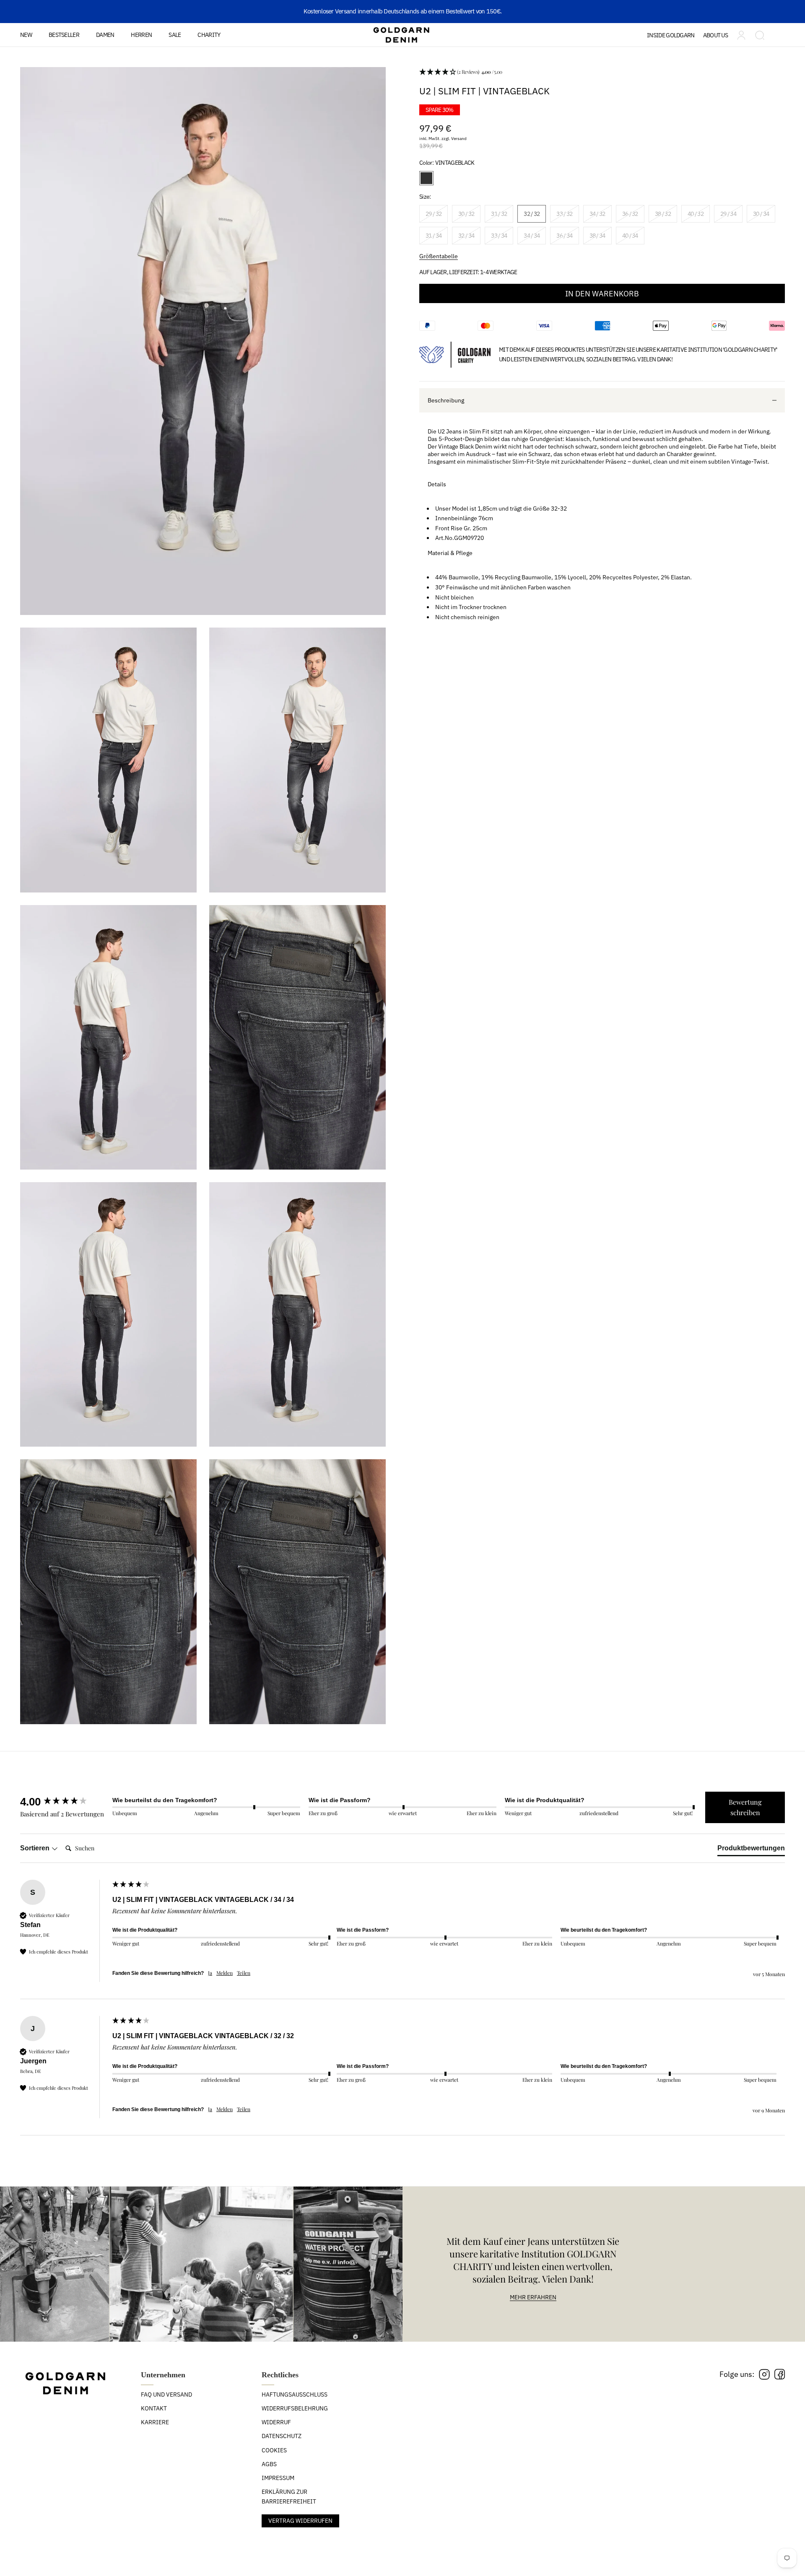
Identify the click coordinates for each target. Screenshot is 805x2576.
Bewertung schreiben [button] (745, 1807)
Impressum (278, 2478)
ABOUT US (715, 35)
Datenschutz (282, 2436)
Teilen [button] (244, 1973)
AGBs (269, 2464)
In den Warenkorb (602, 294)
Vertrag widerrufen (300, 2521)
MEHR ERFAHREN (533, 2297)
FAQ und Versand (166, 2394)
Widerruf (276, 2422)
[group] (64, 1802)
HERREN (141, 35)
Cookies (274, 2450)
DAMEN (105, 35)
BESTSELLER (64, 35)
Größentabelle (439, 256)
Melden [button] (225, 1973)
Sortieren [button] (36, 1848)
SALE (175, 35)
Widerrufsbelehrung (295, 2408)
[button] (602, 72)
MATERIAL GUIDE (681, 60)
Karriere (155, 2422)
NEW (26, 35)
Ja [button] (210, 1973)
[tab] (751, 1850)
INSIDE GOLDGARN (671, 35)
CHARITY (209, 35)
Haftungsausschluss (295, 2394)
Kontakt (154, 2408)
